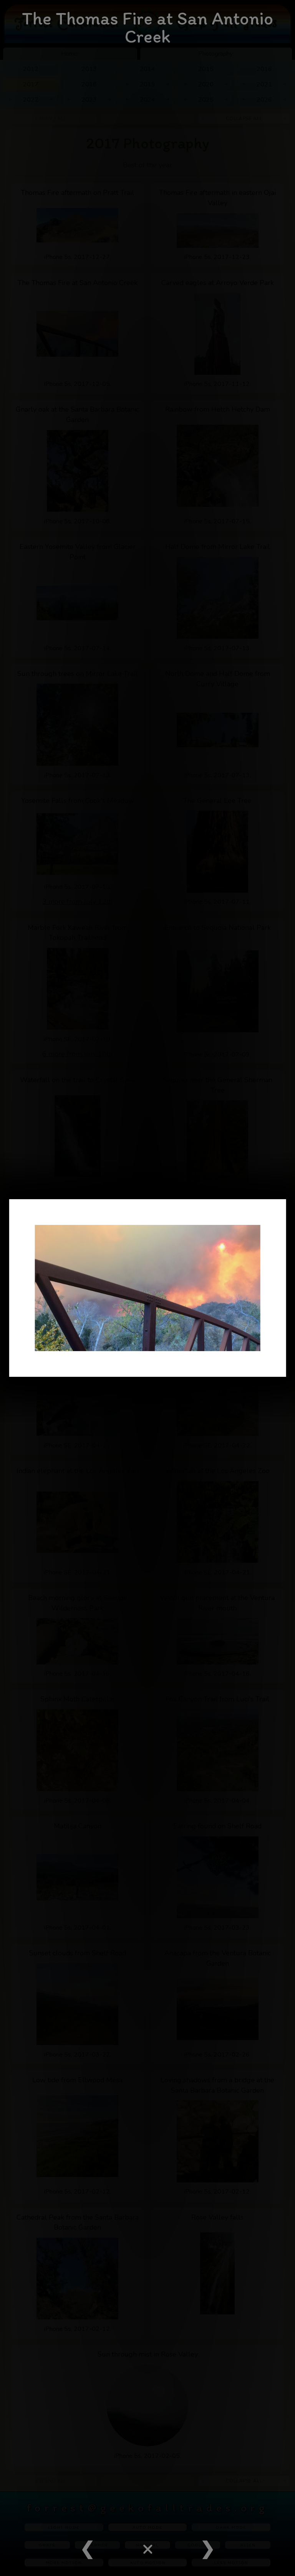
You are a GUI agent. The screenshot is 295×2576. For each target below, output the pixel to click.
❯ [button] (208, 2549)
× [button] (147, 2549)
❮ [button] (87, 2549)
